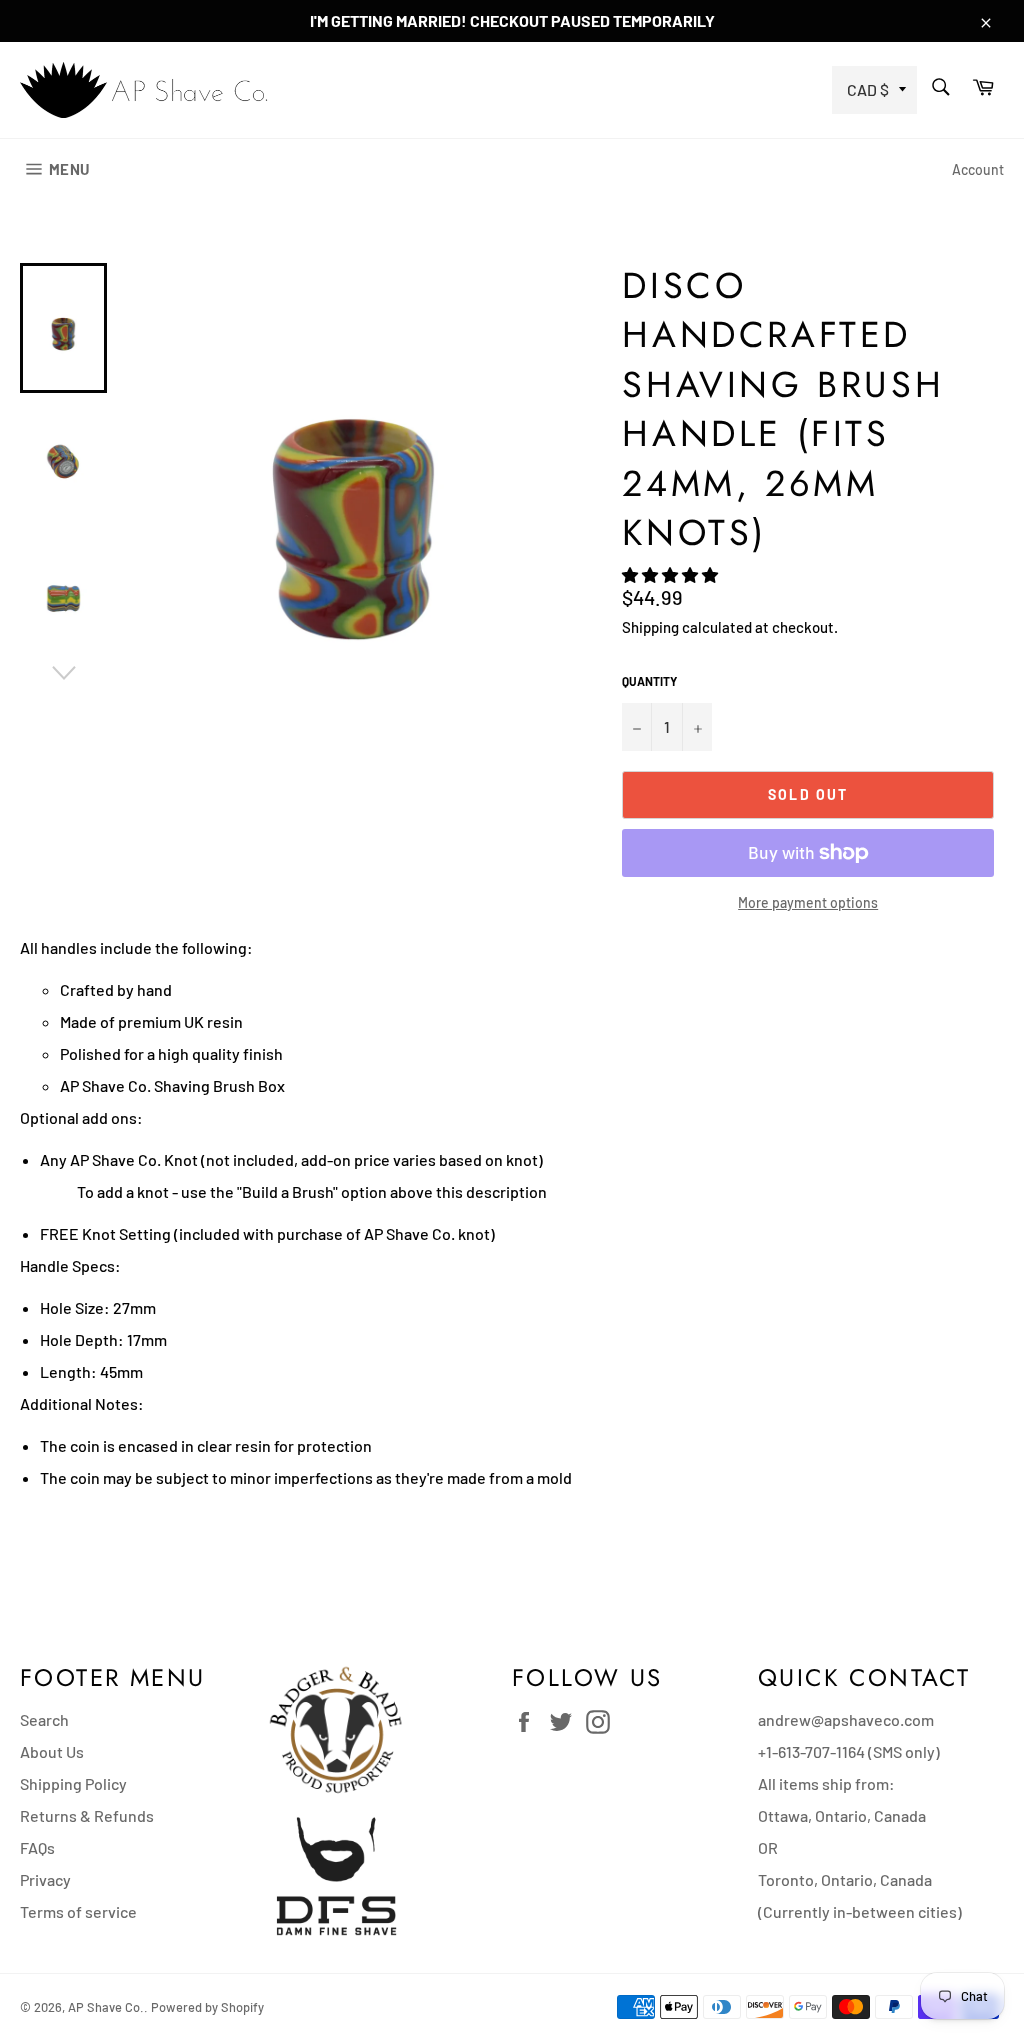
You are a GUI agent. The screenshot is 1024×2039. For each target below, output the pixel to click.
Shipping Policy (73, 1783)
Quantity (649, 681)
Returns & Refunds (87, 1815)
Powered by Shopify (207, 2007)
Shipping (650, 627)
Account (978, 169)
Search (44, 1719)
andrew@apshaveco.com (846, 1719)
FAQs (37, 1847)
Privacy (45, 1879)
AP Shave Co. (106, 2007)
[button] (671, 574)
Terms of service (78, 1911)
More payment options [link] (808, 902)
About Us (52, 1751)
